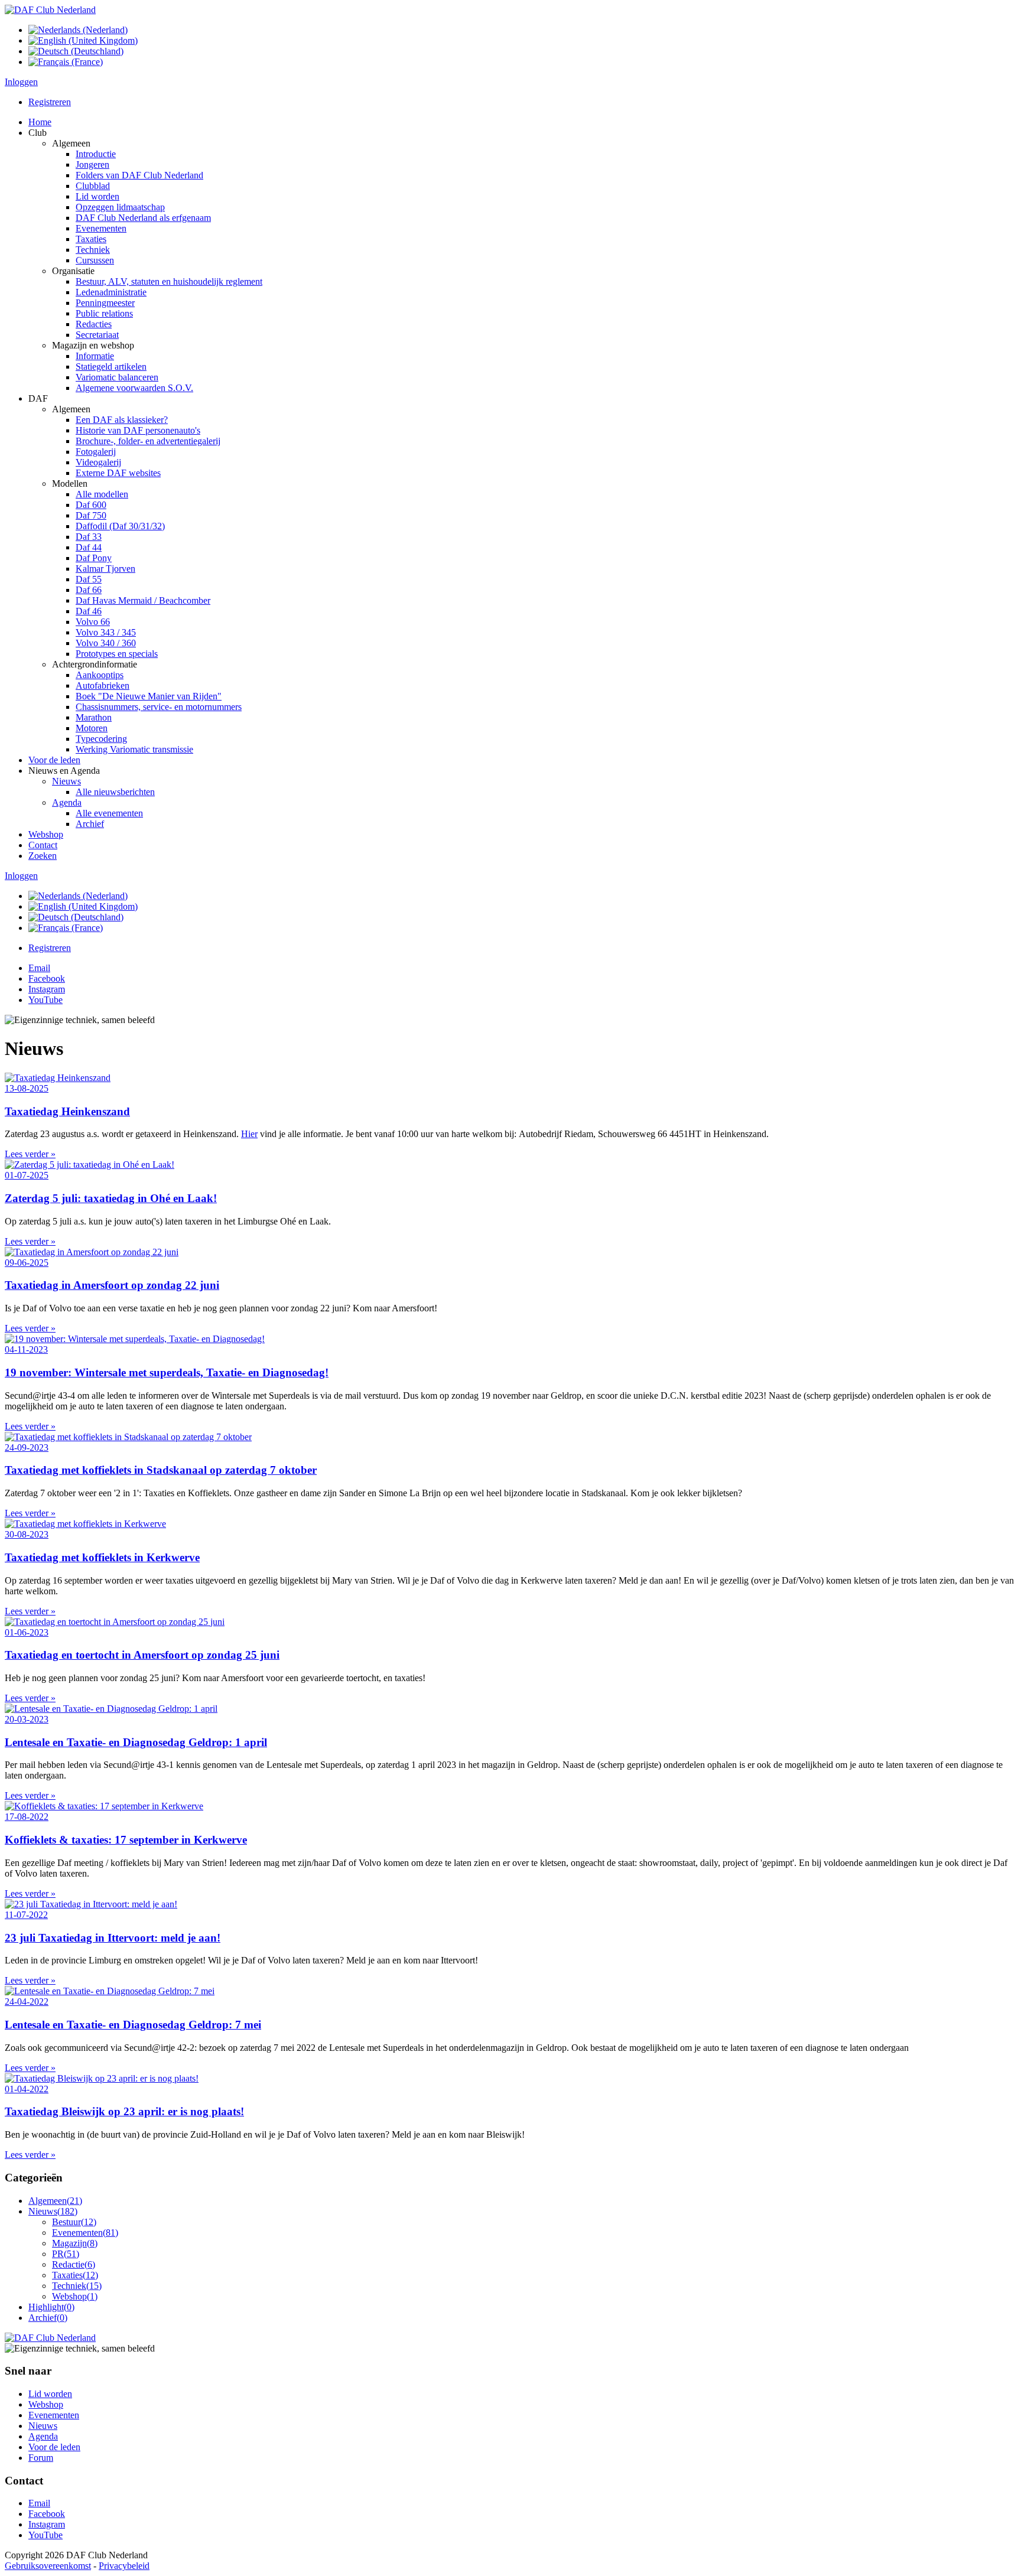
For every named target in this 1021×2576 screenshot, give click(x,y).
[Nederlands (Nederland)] (78, 30)
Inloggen (21, 82)
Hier (249, 1134)
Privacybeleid (124, 2566)
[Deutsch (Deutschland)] (76, 51)
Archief (48, 2318)
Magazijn (75, 2243)
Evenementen (85, 2233)
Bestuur (74, 2222)
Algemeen (55, 2201)
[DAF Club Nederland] (50, 10)
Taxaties (75, 2275)
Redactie (74, 2264)
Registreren (50, 102)
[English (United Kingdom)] (83, 40)
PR (66, 2254)
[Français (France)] (66, 62)
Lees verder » (30, 1154)
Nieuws (53, 2211)
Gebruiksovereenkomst (48, 2566)
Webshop (75, 2296)
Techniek (77, 2286)
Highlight (51, 2307)
